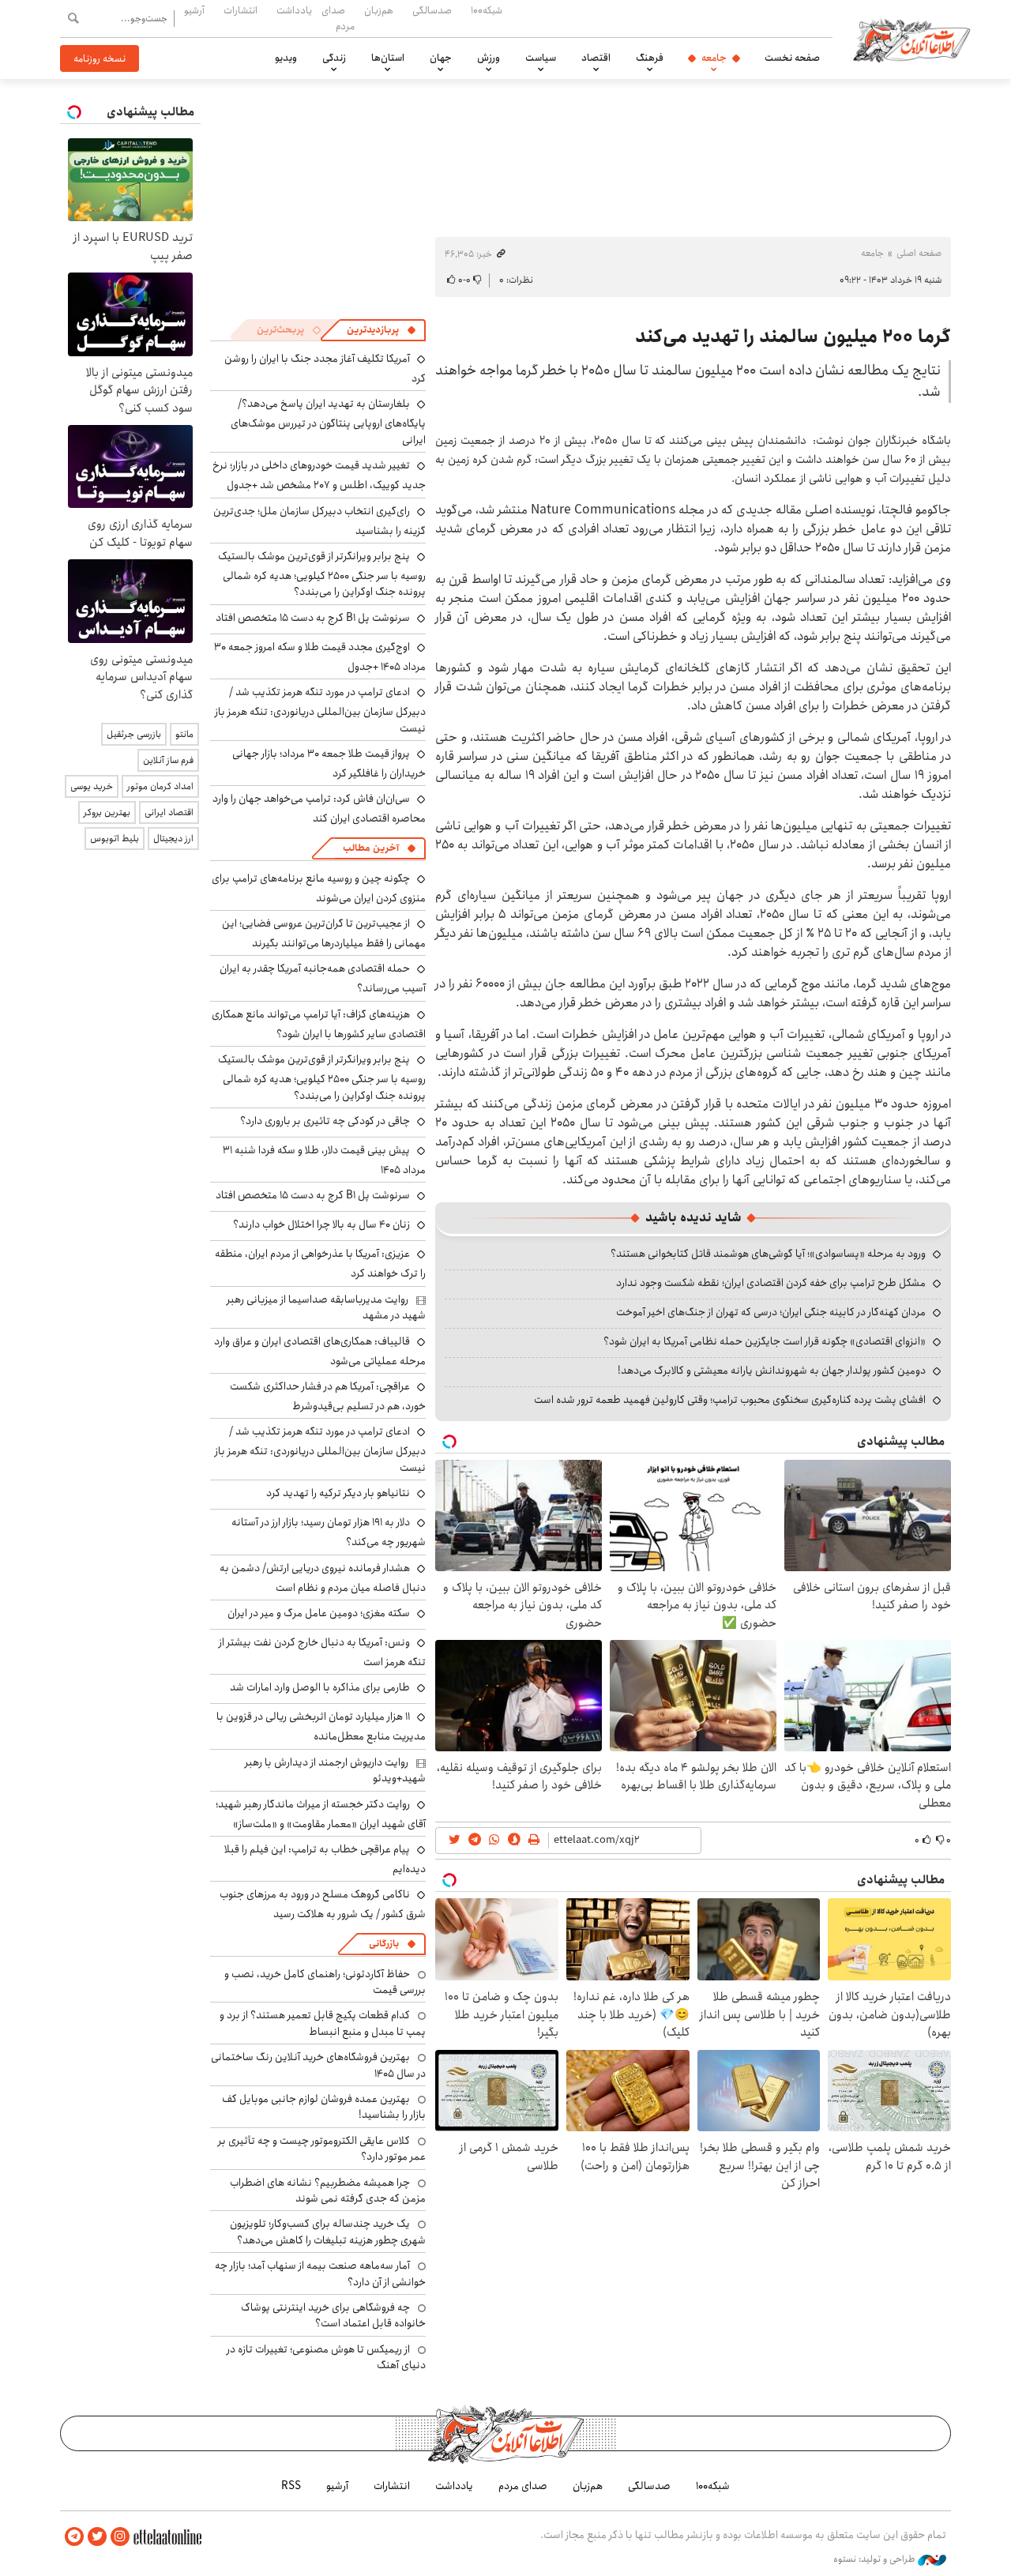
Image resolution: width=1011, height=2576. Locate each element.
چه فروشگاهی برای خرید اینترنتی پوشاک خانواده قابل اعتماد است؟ (333, 2315)
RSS (291, 2486)
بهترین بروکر (107, 812)
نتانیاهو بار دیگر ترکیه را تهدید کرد (338, 1493)
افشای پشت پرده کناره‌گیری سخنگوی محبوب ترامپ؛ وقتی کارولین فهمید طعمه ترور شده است (730, 1400)
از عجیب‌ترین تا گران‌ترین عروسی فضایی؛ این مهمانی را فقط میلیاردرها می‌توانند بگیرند (324, 933)
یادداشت (294, 10)
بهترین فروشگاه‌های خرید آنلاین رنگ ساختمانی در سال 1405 (318, 2065)
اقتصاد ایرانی (169, 812)
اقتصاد (596, 58)
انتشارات (241, 10)
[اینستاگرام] (120, 2537)
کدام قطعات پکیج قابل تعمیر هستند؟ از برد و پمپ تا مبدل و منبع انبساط (323, 2023)
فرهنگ (650, 58)
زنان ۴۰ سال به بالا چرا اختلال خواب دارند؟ (321, 1224)
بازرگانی (384, 1944)
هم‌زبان (379, 10)
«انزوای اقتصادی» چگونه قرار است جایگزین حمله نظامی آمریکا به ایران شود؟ (765, 1341)
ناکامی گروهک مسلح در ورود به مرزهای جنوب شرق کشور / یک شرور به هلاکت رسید (323, 1904)
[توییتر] (97, 2537)
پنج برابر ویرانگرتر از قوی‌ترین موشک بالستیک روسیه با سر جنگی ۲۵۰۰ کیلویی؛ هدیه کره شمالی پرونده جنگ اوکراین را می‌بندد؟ (322, 574)
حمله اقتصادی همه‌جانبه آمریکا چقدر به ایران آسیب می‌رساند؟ (323, 978)
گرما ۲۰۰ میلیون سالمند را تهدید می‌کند (793, 337)
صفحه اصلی (919, 253)
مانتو (184, 734)
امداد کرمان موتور (160, 786)
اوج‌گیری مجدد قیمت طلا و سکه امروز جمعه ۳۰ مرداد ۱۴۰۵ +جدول (320, 657)
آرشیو (194, 10)
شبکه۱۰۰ (487, 10)
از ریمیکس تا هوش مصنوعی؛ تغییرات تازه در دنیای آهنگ (326, 2357)
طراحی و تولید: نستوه (876, 2559)
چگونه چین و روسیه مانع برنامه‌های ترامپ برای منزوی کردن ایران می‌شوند (319, 888)
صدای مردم (338, 18)
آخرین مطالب (371, 848)
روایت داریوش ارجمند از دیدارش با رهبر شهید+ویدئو (335, 1770)
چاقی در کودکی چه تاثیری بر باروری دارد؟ (325, 1121)
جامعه (714, 58)
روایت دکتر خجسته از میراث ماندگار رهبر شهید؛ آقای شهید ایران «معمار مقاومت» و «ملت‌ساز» (321, 1814)
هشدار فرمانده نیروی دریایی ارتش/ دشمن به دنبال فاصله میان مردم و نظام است (323, 1578)
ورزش (489, 58)
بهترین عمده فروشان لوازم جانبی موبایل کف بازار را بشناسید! (324, 2107)
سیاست (541, 58)
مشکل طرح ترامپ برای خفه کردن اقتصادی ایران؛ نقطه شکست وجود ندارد (771, 1283)
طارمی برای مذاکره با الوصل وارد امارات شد (320, 1687)
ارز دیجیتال (173, 839)
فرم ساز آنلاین (168, 760)
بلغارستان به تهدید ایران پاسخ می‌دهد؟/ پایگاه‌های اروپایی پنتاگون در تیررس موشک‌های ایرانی (328, 421)
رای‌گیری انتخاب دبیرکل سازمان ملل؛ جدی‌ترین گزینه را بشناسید (319, 521)
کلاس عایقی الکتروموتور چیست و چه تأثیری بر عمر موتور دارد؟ (322, 2149)
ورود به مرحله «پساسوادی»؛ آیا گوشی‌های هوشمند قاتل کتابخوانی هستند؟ (768, 1254)
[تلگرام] (74, 2537)
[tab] (381, 330)
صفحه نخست (792, 58)
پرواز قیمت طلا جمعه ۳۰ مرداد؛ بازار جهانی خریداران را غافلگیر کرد (329, 763)
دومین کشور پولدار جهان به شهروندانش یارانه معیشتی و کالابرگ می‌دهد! (772, 1371)
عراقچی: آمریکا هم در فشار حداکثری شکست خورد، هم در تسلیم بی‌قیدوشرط (328, 1396)
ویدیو (286, 58)
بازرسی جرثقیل (134, 734)
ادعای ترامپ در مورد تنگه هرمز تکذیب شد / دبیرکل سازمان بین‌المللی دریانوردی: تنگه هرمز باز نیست (320, 710)
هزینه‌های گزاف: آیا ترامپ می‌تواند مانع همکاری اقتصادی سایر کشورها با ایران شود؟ (319, 1024)
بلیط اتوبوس (115, 839)
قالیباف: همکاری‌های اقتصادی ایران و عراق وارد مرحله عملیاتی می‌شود (320, 1351)
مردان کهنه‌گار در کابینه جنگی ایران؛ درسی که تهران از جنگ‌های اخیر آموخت (771, 1312)
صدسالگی (432, 10)
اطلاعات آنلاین (911, 39)
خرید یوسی (92, 786)
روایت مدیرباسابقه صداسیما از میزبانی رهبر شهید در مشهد (326, 1307)
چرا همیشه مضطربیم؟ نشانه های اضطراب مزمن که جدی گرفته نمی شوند (328, 2191)
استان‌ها (388, 58)
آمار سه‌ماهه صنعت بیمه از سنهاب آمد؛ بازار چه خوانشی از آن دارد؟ (320, 2273)
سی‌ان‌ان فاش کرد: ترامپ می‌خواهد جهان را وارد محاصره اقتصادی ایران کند (319, 809)
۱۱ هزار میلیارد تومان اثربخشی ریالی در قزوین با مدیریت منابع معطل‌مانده (321, 1726)
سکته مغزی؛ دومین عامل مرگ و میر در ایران (319, 1613)
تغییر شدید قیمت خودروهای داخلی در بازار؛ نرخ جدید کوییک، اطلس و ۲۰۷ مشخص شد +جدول (319, 475)
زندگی (334, 58)
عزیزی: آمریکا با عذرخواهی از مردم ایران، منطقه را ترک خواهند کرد (320, 1264)
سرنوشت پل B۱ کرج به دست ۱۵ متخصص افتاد (313, 618)
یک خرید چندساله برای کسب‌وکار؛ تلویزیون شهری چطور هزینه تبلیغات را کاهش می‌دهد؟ (328, 2232)
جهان (441, 58)
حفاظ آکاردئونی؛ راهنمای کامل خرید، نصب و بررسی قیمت (325, 1982)
